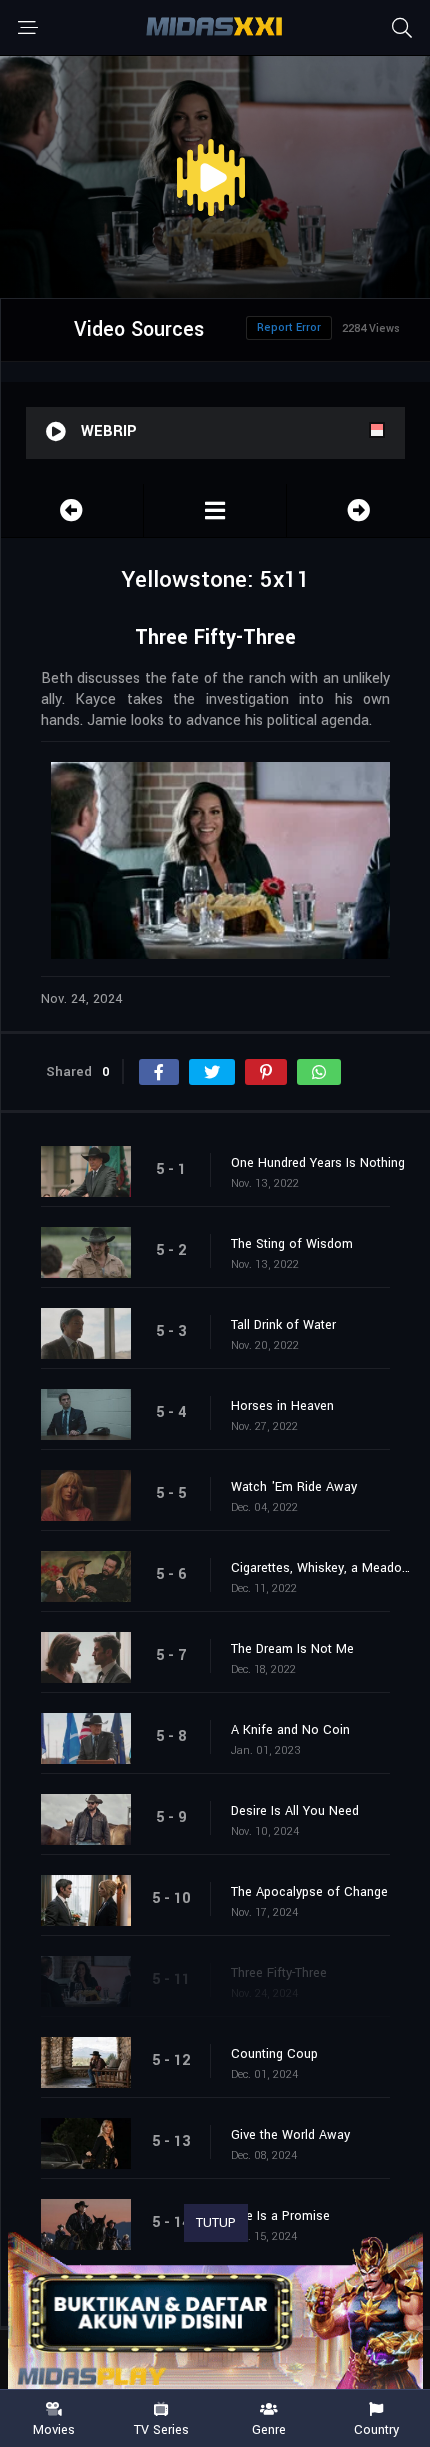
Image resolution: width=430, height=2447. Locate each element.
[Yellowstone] (215, 510)
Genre (269, 2429)
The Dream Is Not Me (292, 1649)
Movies (54, 2429)
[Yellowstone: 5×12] (358, 510)
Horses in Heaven (282, 1406)
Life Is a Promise (280, 2216)
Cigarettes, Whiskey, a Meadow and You (320, 1568)
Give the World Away (290, 2135)
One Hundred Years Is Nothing (318, 1163)
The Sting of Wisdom (292, 1244)
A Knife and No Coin (290, 1730)
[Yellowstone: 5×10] (72, 510)
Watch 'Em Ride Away (294, 1487)
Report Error (289, 327)
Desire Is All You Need (295, 1811)
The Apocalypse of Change (309, 1892)
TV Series (161, 2429)
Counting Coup (274, 2054)
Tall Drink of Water (283, 1325)
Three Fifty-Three (279, 1973)
